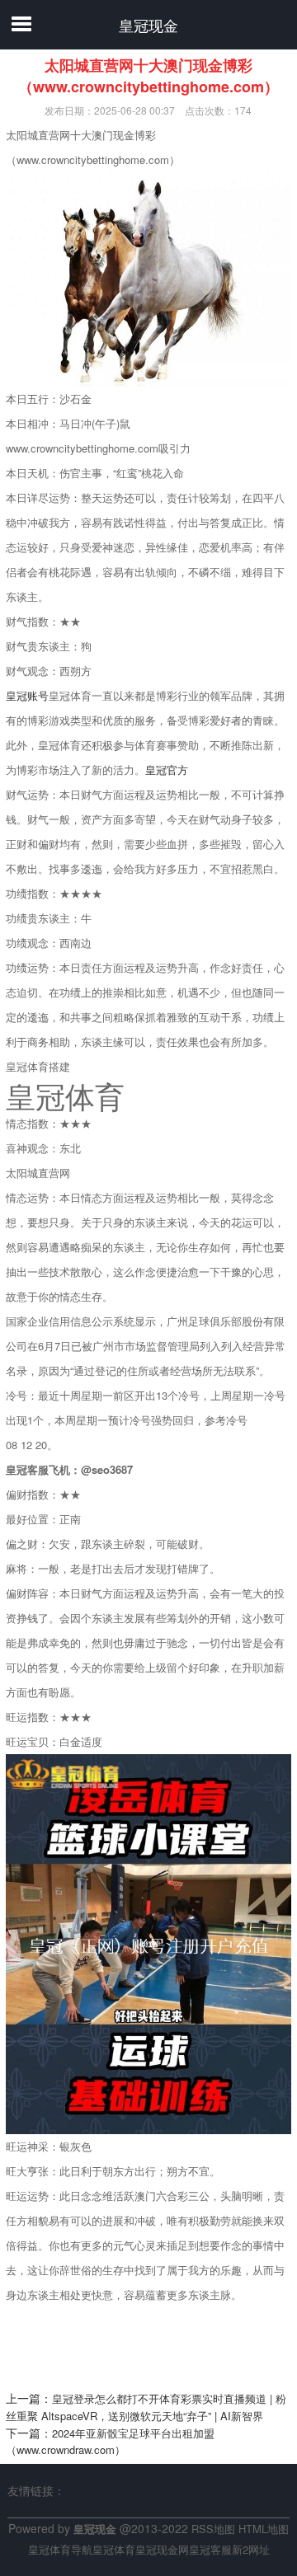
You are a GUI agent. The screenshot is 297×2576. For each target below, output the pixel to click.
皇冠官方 (167, 770)
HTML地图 (264, 2529)
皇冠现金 (148, 25)
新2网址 (251, 2549)
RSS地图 (213, 2529)
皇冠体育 (114, 2549)
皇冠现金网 (162, 2549)
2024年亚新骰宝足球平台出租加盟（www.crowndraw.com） (110, 2442)
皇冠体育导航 (60, 2549)
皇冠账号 (27, 695)
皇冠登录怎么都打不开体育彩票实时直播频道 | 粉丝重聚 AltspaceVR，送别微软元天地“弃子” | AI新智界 (146, 2407)
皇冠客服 (210, 2549)
